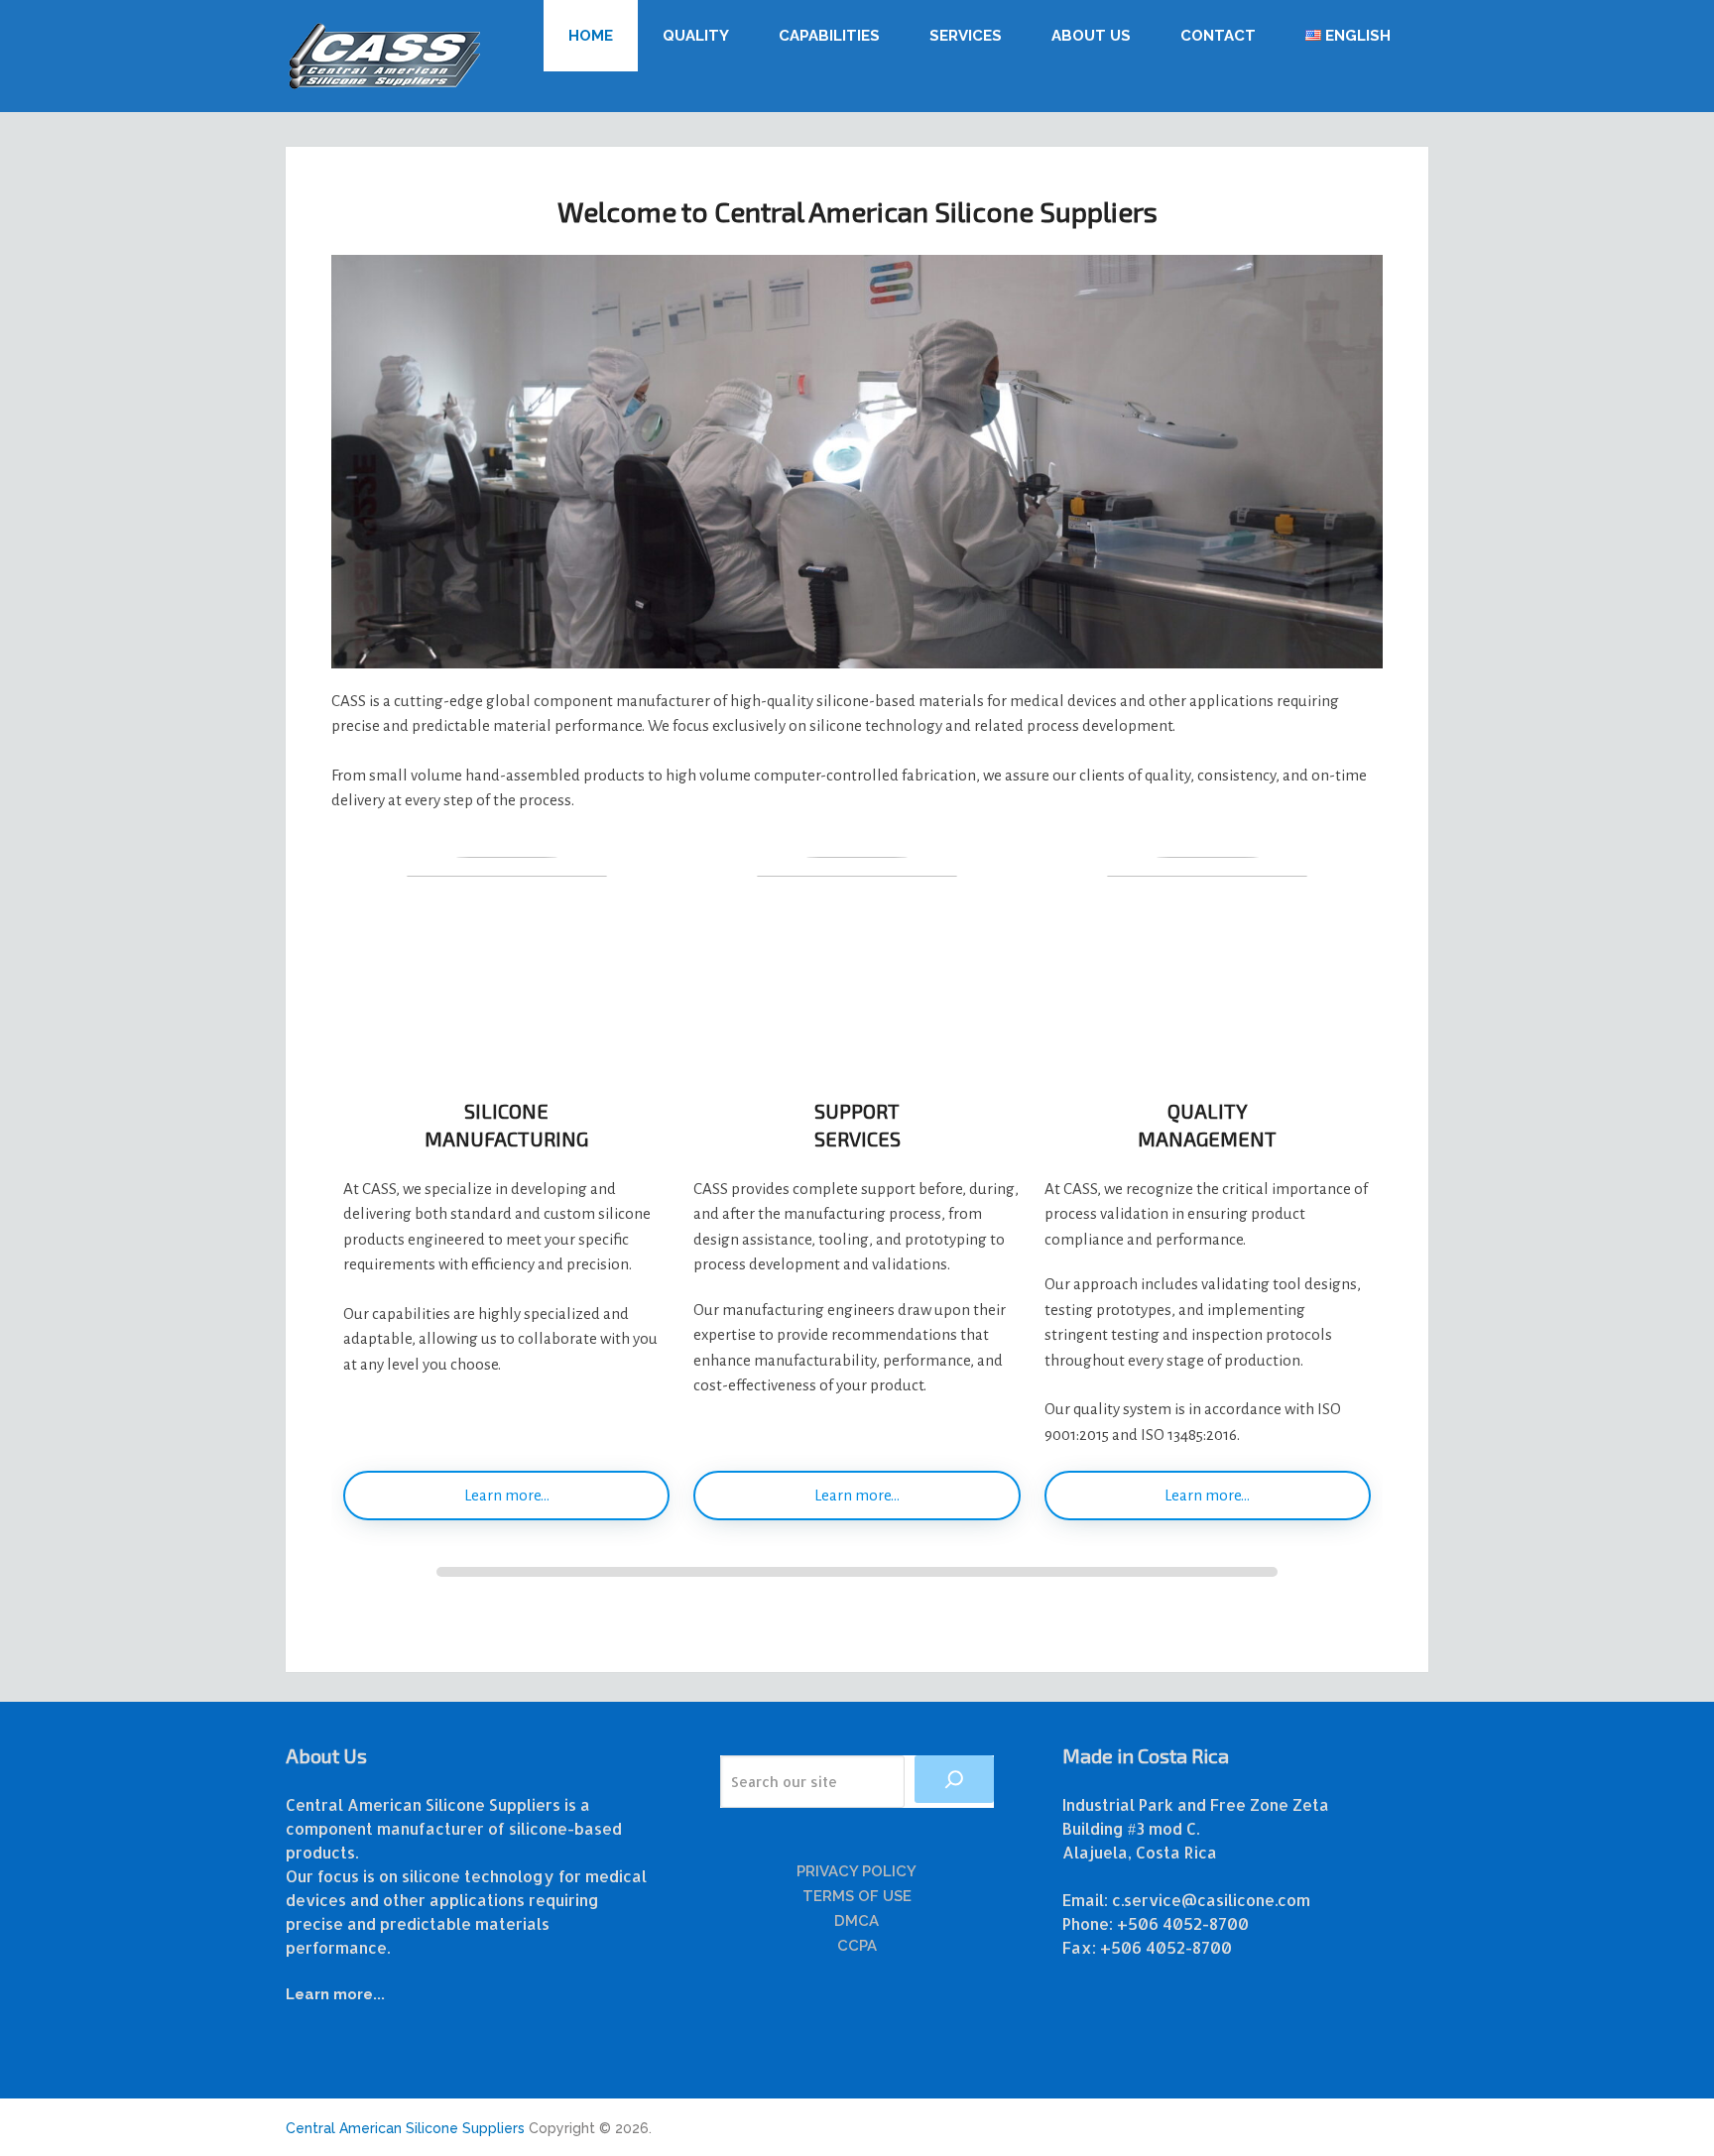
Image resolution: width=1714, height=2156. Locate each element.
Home (591, 36)
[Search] (954, 1779)
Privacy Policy (857, 1871)
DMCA (857, 1921)
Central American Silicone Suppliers (405, 2128)
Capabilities (829, 36)
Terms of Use (857, 1896)
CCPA (857, 1946)
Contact (1218, 36)
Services (966, 36)
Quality (696, 36)
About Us (1091, 36)
